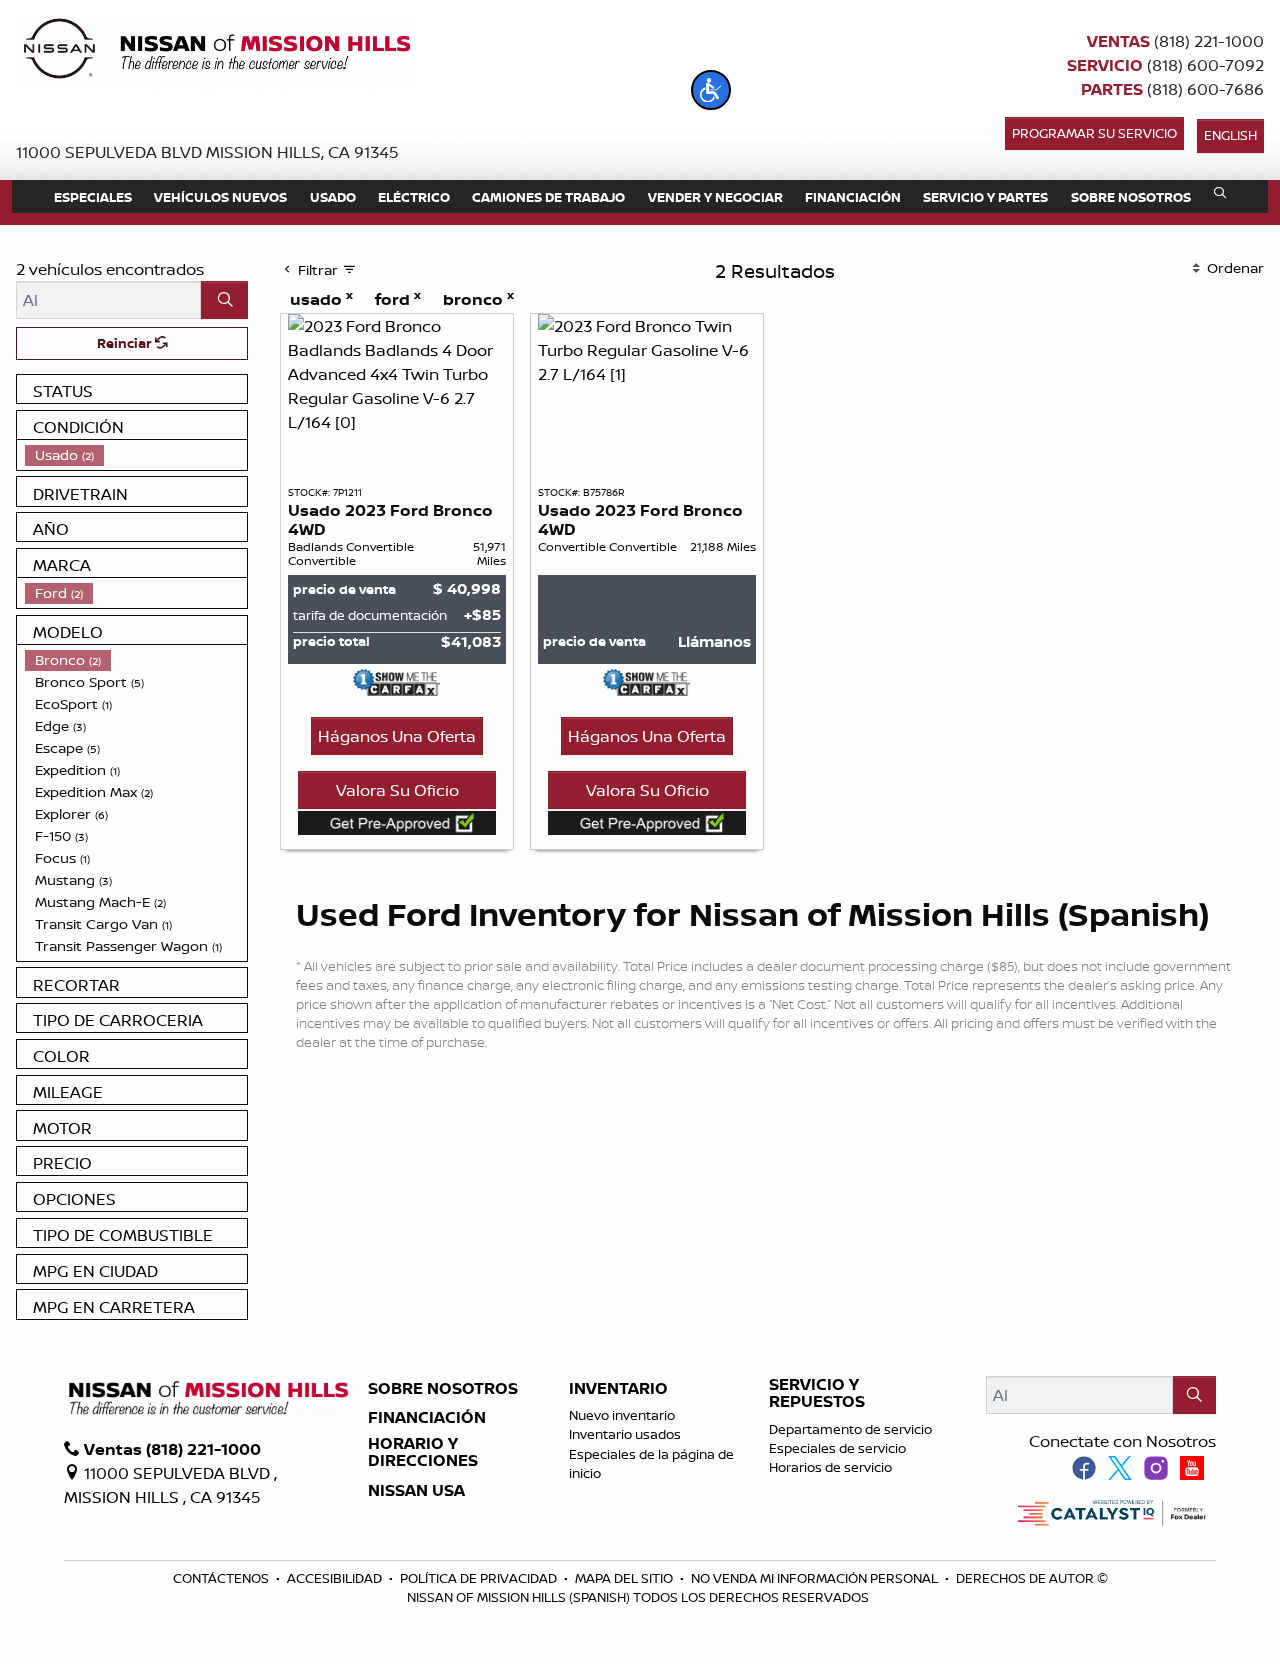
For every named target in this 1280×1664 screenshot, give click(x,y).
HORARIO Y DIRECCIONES (423, 1452)
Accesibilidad (336, 1578)
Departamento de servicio (850, 1429)
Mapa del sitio (625, 1578)
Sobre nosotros (443, 1389)
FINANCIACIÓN (427, 1418)
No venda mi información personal (816, 1578)
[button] (711, 90)
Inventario (618, 1389)
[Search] (224, 300)
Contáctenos (222, 1578)
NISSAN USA (416, 1491)
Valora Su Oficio (397, 790)
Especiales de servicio (837, 1448)
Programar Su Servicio (1094, 133)
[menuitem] (136, 455)
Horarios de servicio (830, 1467)
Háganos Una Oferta (397, 736)
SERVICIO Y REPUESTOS (817, 1393)
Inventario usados (625, 1434)
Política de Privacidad (480, 1578)
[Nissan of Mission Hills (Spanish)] (216, 52)
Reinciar (126, 343)
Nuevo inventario (622, 1415)
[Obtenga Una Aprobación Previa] (397, 822)
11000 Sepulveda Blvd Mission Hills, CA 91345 (207, 152)
